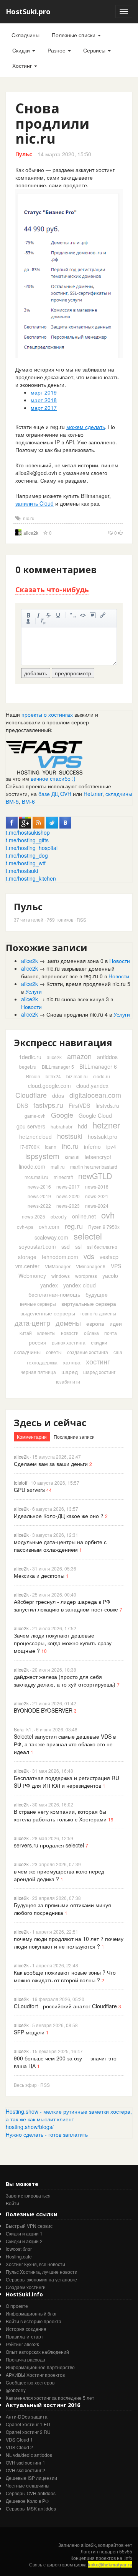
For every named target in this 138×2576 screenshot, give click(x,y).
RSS (81, 920)
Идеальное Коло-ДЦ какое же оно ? (59, 1516)
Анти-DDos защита (27, 2416)
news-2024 (97, 1206)
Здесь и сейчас (50, 1422)
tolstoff (21, 1483)
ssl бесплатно (102, 1247)
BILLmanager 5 (58, 1067)
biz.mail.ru (77, 1076)
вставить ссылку (103, 615)
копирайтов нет (115, 2545)
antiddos (107, 1057)
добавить (36, 673)
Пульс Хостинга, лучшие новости (42, 2272)
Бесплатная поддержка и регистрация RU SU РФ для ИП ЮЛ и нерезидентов (67, 1782)
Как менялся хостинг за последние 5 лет (50, 2398)
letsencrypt (98, 1157)
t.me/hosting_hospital (32, 848)
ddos (58, 1096)
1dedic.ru (30, 1057)
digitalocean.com (95, 1095)
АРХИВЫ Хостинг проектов (35, 2375)
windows (61, 1276)
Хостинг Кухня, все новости (35, 2264)
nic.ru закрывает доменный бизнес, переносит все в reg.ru (68, 972)
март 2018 (44, 400)
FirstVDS (79, 1105)
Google (62, 1115)
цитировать (73, 615)
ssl (78, 1246)
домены (68, 1323)
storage (27, 1257)
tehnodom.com (60, 1257)
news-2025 (34, 1216)
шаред (70, 1372)
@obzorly (16, 2390)
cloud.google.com (49, 1086)
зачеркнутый (48, 615)
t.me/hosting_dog (27, 855)
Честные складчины (28, 2485)
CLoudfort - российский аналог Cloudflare (65, 2006)
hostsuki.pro (103, 1137)
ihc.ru (70, 1146)
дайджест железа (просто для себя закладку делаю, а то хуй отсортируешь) (65, 1680)
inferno (92, 1146)
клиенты (46, 1333)
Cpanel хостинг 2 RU (28, 2432)
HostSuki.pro (28, 11)
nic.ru (29, 518)
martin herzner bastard (94, 1167)
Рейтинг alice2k (22, 2344)
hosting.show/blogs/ (30, 2127)
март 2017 (44, 408)
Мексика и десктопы (39, 1575)
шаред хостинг (99, 1372)
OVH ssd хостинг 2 (25, 2470)
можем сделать (86, 427)
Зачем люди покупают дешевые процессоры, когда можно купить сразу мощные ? (63, 1643)
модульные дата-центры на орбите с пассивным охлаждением (60, 1546)
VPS (116, 1266)
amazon (79, 1056)
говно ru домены (98, 1313)
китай (26, 1333)
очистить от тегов (43, 621)
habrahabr (62, 1126)
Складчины (25, 35)
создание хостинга (88, 1352)
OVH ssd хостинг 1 (25, 2462)
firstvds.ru (107, 1105)
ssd (66, 1246)
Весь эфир (25, 2085)
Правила (15, 2336)
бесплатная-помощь (54, 1294)
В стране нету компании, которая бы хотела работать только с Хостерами (60, 1815)
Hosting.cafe (19, 2256)
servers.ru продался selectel (49, 1845)
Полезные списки (74, 35)
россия (38, 1342)
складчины (27, 1352)
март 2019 (44, 392)
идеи (116, 1323)
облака (91, 1333)
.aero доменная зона (73, 961)
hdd (82, 1126)
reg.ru (74, 1226)
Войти (12, 2203)
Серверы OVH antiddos (31, 2493)
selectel (88, 1236)
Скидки (22, 50)
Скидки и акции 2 (24, 2241)
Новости (120, 961)
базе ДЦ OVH (55, 794)
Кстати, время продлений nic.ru (86, 984)
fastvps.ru (48, 1105)
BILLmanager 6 (98, 1066)
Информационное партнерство (40, 2367)
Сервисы (95, 50)
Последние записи (74, 1437)
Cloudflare (31, 1095)
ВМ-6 (28, 801)
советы (54, 1352)
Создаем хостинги (26, 2287)
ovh (108, 1215)
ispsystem (42, 1156)
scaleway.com (51, 1237)
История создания (26, 2329)
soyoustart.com (37, 1246)
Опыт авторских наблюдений (37, 2352)
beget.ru (28, 1067)
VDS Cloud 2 (19, 2447)
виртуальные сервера (89, 1304)
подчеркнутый (58, 615)
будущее (97, 1294)
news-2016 (39, 1186)
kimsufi (72, 1157)
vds (89, 1256)
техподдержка (42, 1362)
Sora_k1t (23, 1729)
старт (37, 2336)
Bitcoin (33, 1076)
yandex (49, 1285)
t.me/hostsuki (22, 871)
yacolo (110, 1276)
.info (128, 2558)
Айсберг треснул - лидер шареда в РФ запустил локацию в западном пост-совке (66, 1605)
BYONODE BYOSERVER (43, 1710)
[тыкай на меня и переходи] (44, 757)
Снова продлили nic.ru (75, 1014)
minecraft (63, 1177)
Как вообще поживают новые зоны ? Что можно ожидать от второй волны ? (65, 1976)
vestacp (109, 1257)
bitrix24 (53, 1076)
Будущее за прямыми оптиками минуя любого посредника (62, 1909)
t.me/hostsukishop (28, 832)
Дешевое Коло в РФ (27, 2501)
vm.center (27, 1266)
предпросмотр (73, 673)
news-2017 (68, 1186)
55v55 (126, 2551)
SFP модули (29, 2032)
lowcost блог (19, 2249)
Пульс (24, 154)
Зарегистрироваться (28, 2195)
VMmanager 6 (91, 1266)
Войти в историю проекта (34, 2321)
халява (72, 1362)
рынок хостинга (69, 1342)
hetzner (106, 1125)
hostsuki (70, 1136)
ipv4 (111, 1146)
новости (70, 1333)
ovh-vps (25, 1227)
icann (51, 1147)
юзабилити (68, 1381)
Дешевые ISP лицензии (31, 2478)
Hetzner (93, 794)
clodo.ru (102, 1076)
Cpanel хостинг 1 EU (28, 2424)
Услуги (34, 991)
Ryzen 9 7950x (104, 1227)
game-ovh (35, 1116)
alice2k (31, 533)
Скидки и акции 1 (24, 2233)
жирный (28, 615)
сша (118, 1352)
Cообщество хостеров (30, 2382)
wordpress (86, 1276)
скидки (99, 1342)
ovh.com (49, 1227)
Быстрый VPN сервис (29, 2226)
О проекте (17, 2306)
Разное (57, 50)
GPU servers (29, 1490)
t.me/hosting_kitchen (31, 878)
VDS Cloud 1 (19, 2439)
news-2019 (39, 1196)
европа (95, 1323)
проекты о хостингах (47, 714)
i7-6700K (30, 1147)
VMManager (58, 1266)
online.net (84, 1216)
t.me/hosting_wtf (26, 863)
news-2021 (97, 1196)
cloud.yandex (92, 1086)
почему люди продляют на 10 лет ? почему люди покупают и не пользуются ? (69, 1942)
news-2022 (39, 1206)
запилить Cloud (34, 503)
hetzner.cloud (35, 1137)
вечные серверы (38, 1304)
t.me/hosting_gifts (27, 840)
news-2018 (97, 1186)
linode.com (32, 1166)
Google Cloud (95, 1115)
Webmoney (32, 1276)
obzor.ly (59, 1216)
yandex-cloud (80, 1285)
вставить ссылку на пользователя (28, 621)
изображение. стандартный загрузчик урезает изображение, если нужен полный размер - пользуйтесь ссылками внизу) (93, 615)
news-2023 (68, 1206)
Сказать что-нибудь (52, 590)
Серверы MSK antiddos (31, 2508)
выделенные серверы (48, 1313)
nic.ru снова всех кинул (75, 999)
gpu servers (31, 1126)
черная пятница (38, 1372)
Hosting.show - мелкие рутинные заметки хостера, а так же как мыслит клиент (69, 2115)
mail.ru (58, 1167)
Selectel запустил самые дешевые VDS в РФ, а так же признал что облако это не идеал (65, 1744)
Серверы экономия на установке (41, 2279)
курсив (38, 615)
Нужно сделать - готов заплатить (47, 2134)
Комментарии (32, 1437)
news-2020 (68, 1196)
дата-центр (32, 1323)
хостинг (98, 1361)
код (83, 615)
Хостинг (23, 66)
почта (111, 1333)
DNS (22, 1105)
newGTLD (95, 1176)
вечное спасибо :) (53, 778)
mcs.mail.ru (36, 1177)
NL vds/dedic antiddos (29, 2455)
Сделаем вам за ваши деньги (51, 1464)
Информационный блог (31, 2313)
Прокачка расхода (25, 2359)
